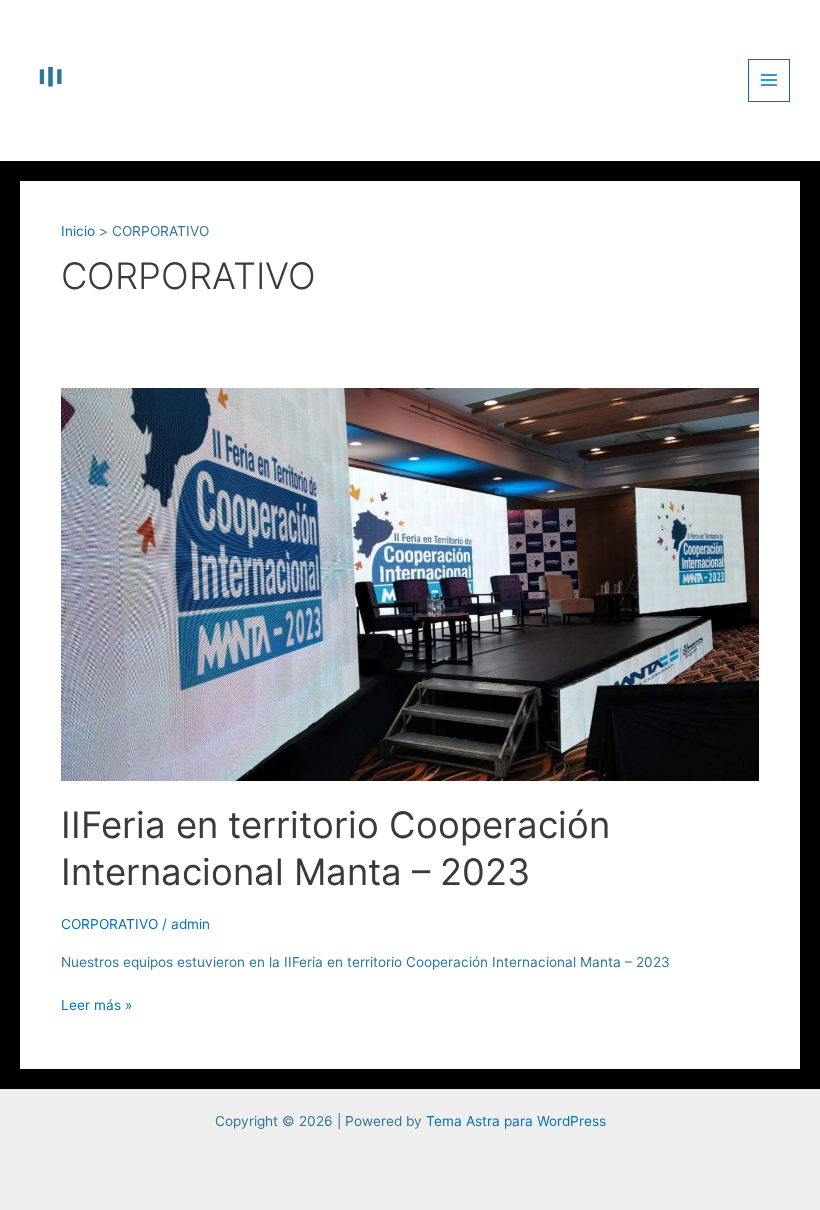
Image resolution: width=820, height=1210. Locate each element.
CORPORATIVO (109, 924)
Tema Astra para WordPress (516, 1121)
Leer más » (96, 1003)
